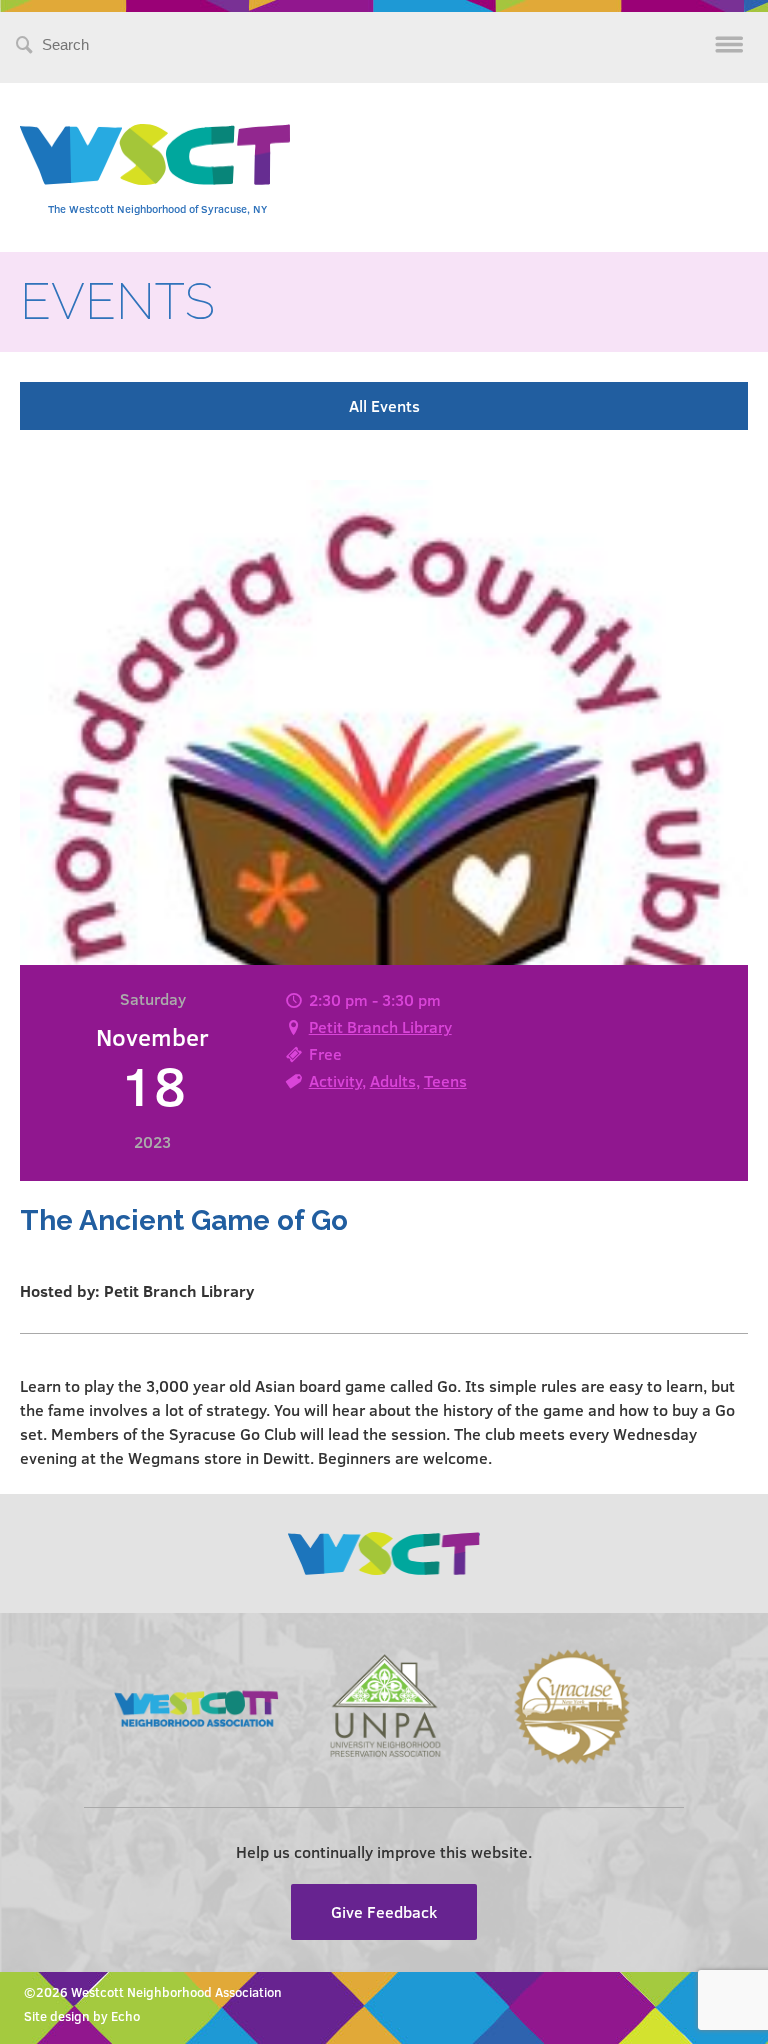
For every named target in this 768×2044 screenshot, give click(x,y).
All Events (384, 405)
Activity (335, 1080)
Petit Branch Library (380, 1026)
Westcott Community (155, 154)
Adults (393, 1080)
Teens (445, 1080)
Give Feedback (384, 1911)
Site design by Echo (82, 2016)
